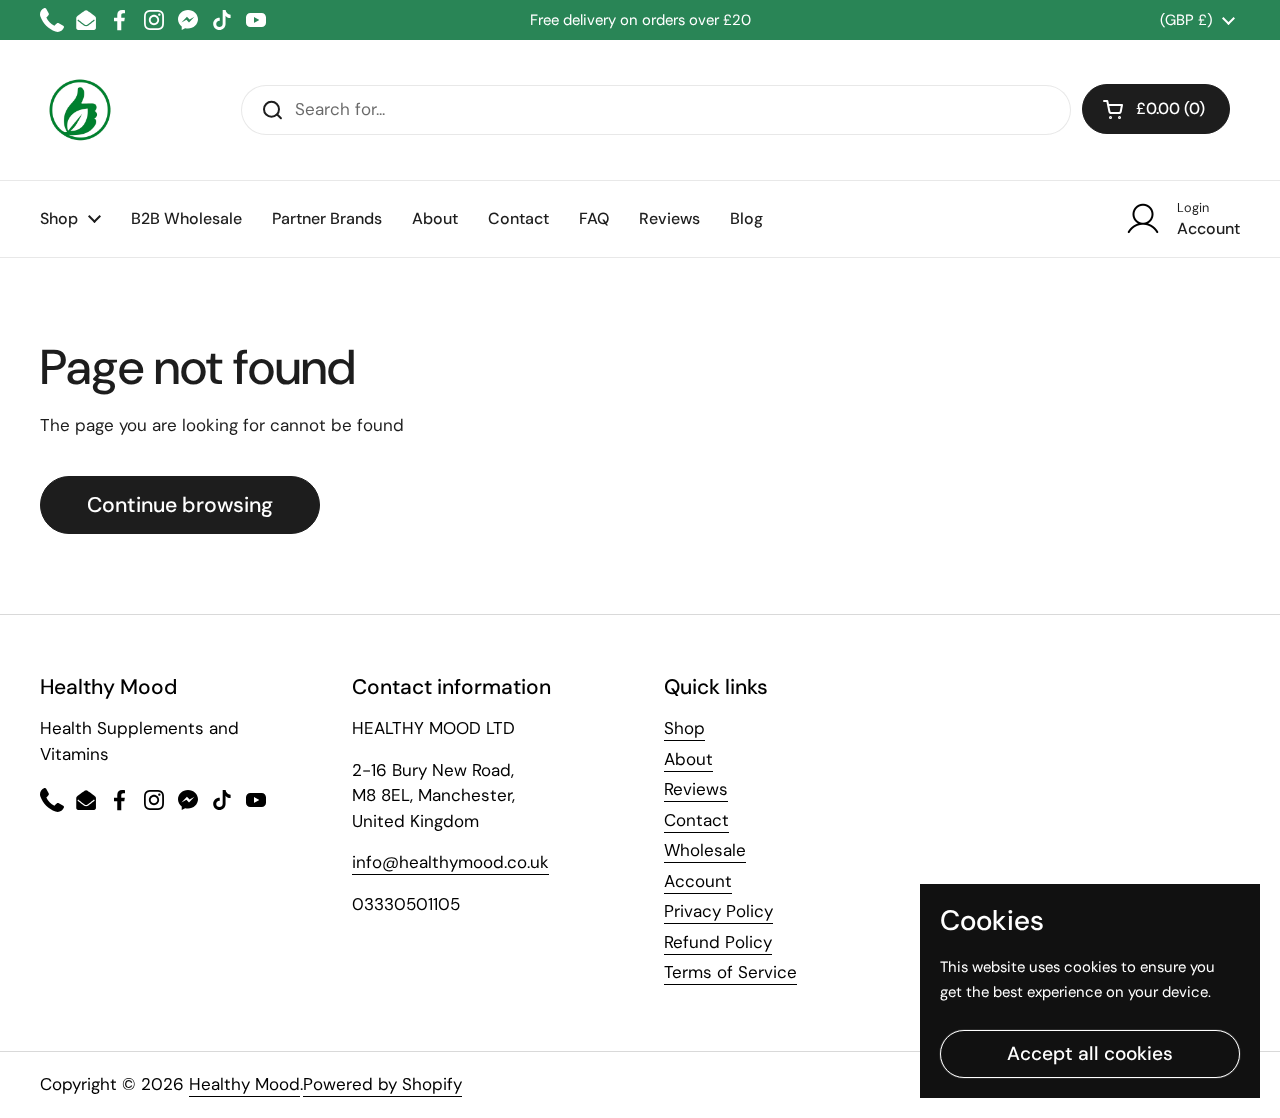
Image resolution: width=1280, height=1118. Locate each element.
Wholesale (705, 850)
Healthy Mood (244, 1084)
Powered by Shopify (382, 1084)
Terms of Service (730, 972)
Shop (684, 728)
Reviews (696, 789)
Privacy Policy (718, 911)
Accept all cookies (1090, 1053)
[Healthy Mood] (80, 110)
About (688, 759)
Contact (696, 820)
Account (698, 881)
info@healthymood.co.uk (450, 862)
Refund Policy (718, 942)
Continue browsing (180, 505)
